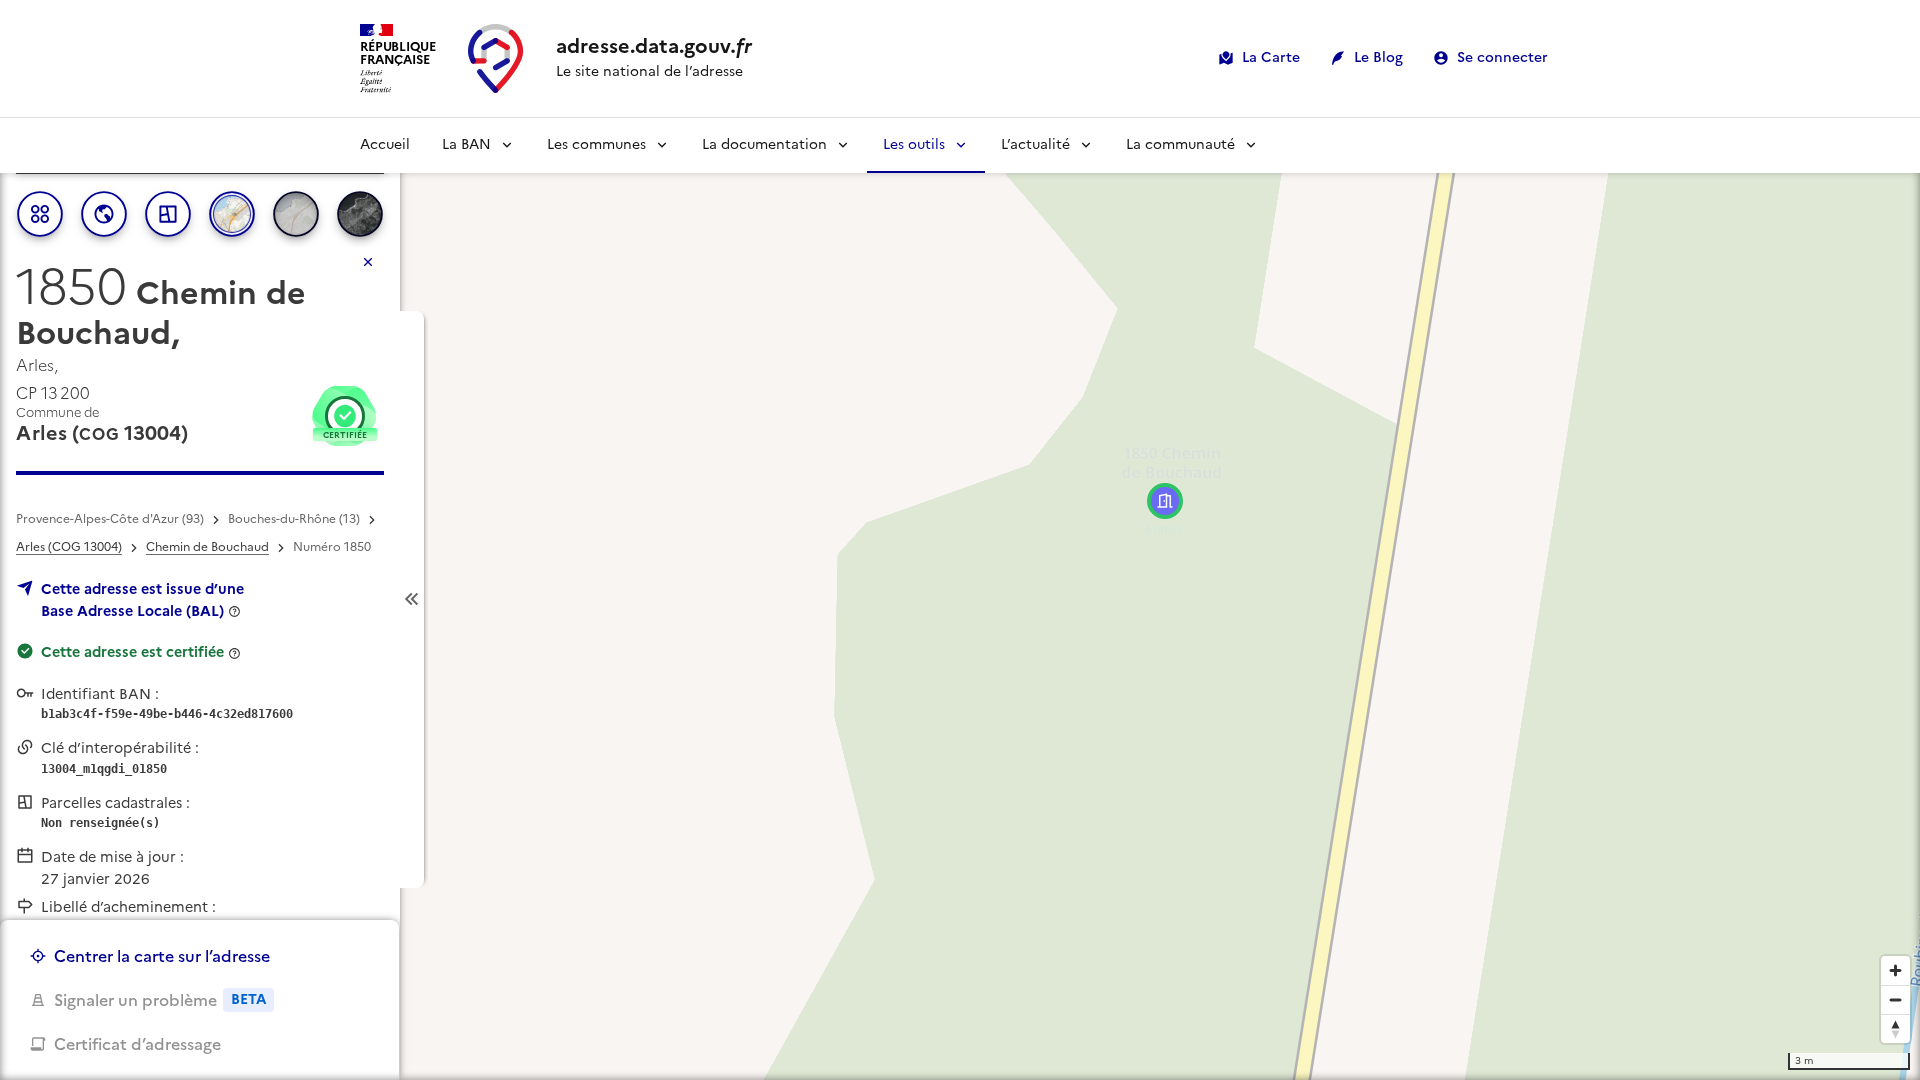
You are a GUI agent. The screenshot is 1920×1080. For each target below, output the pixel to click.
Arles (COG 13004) (69, 547)
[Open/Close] (412, 599)
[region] (960, 599)
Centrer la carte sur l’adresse (162, 956)
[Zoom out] (1895, 999)
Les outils (914, 144)
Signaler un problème (160, 1000)
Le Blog (1378, 57)
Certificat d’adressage (137, 1044)
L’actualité (1035, 144)
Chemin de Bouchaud (207, 547)
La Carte (1271, 57)
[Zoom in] (1895, 970)
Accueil (385, 144)
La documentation (764, 144)
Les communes (596, 144)
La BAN (466, 144)
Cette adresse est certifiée (132, 652)
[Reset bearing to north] (1895, 1028)
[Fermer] (368, 262)
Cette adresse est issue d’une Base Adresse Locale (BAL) (142, 600)
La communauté (1180, 144)
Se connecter (1502, 57)
